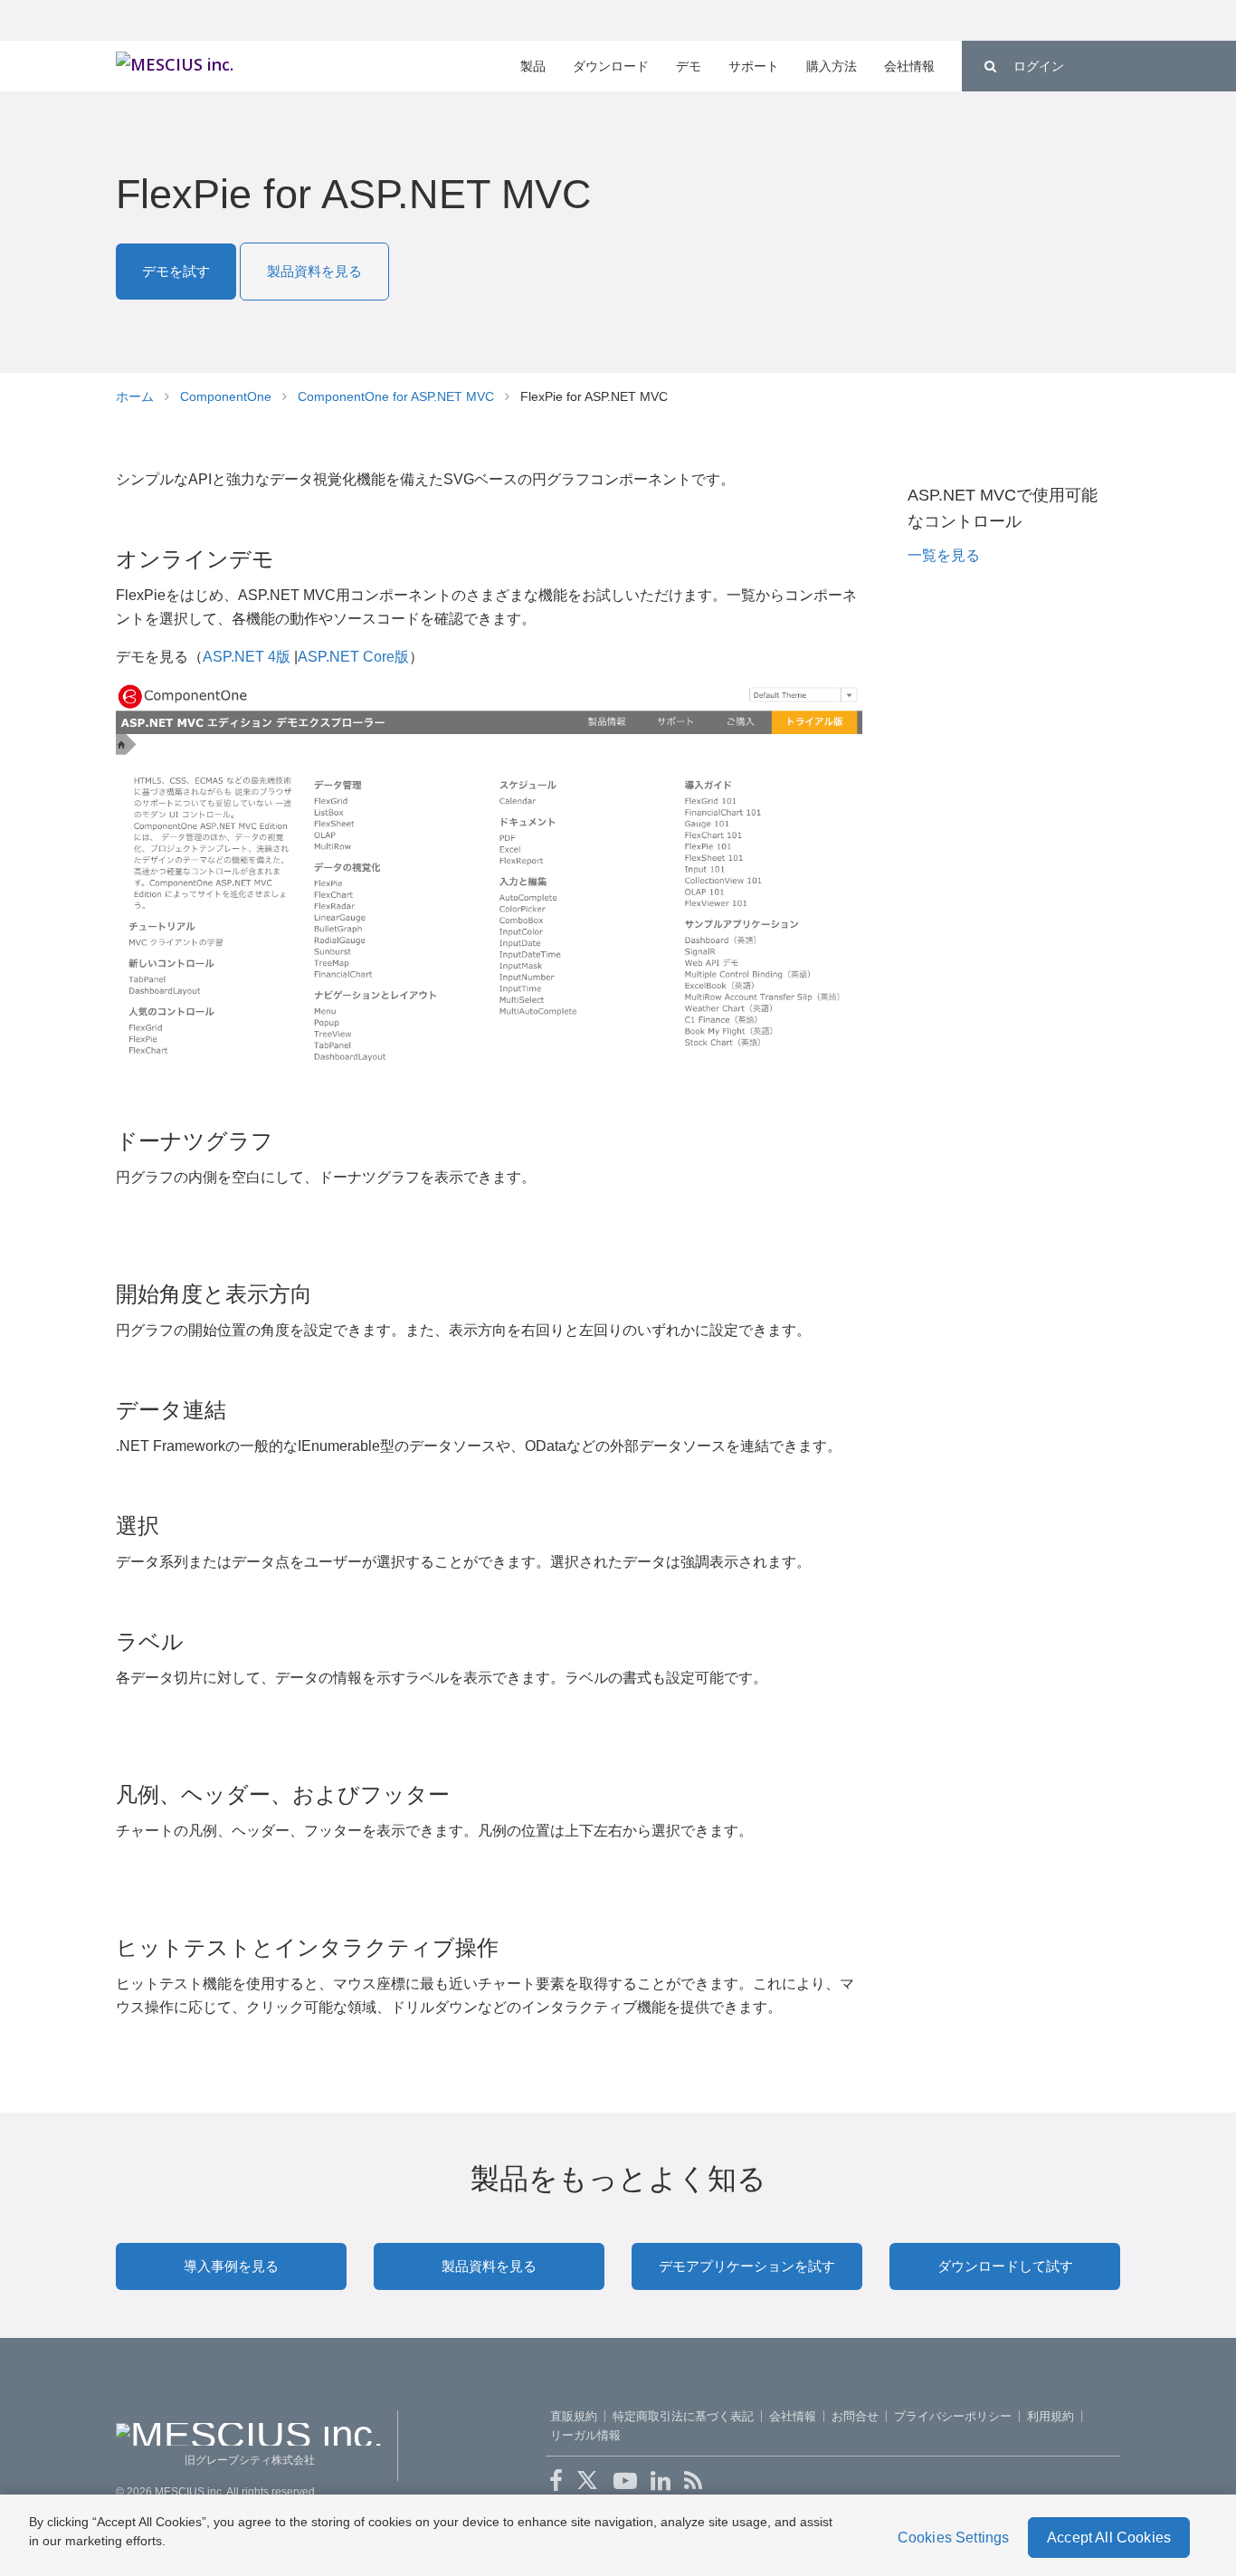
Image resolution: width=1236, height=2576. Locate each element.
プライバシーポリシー (953, 2416)
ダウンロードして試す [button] (1005, 2266)
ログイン (1039, 66)
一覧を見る (944, 555)
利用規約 (1051, 2416)
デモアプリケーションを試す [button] (747, 2266)
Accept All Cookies (1109, 2538)
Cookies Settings (954, 2538)
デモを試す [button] (176, 271)
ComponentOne (226, 396)
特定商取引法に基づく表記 (683, 2416)
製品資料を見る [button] (314, 271)
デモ (689, 66)
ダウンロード (611, 66)
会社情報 (909, 66)
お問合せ (855, 2416)
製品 (533, 66)
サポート (754, 66)
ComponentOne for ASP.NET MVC (396, 396)
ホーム (135, 396)
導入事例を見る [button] (231, 2266)
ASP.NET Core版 (353, 657)
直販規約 (574, 2416)
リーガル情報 (585, 2435)
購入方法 (832, 66)
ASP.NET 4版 (247, 657)
